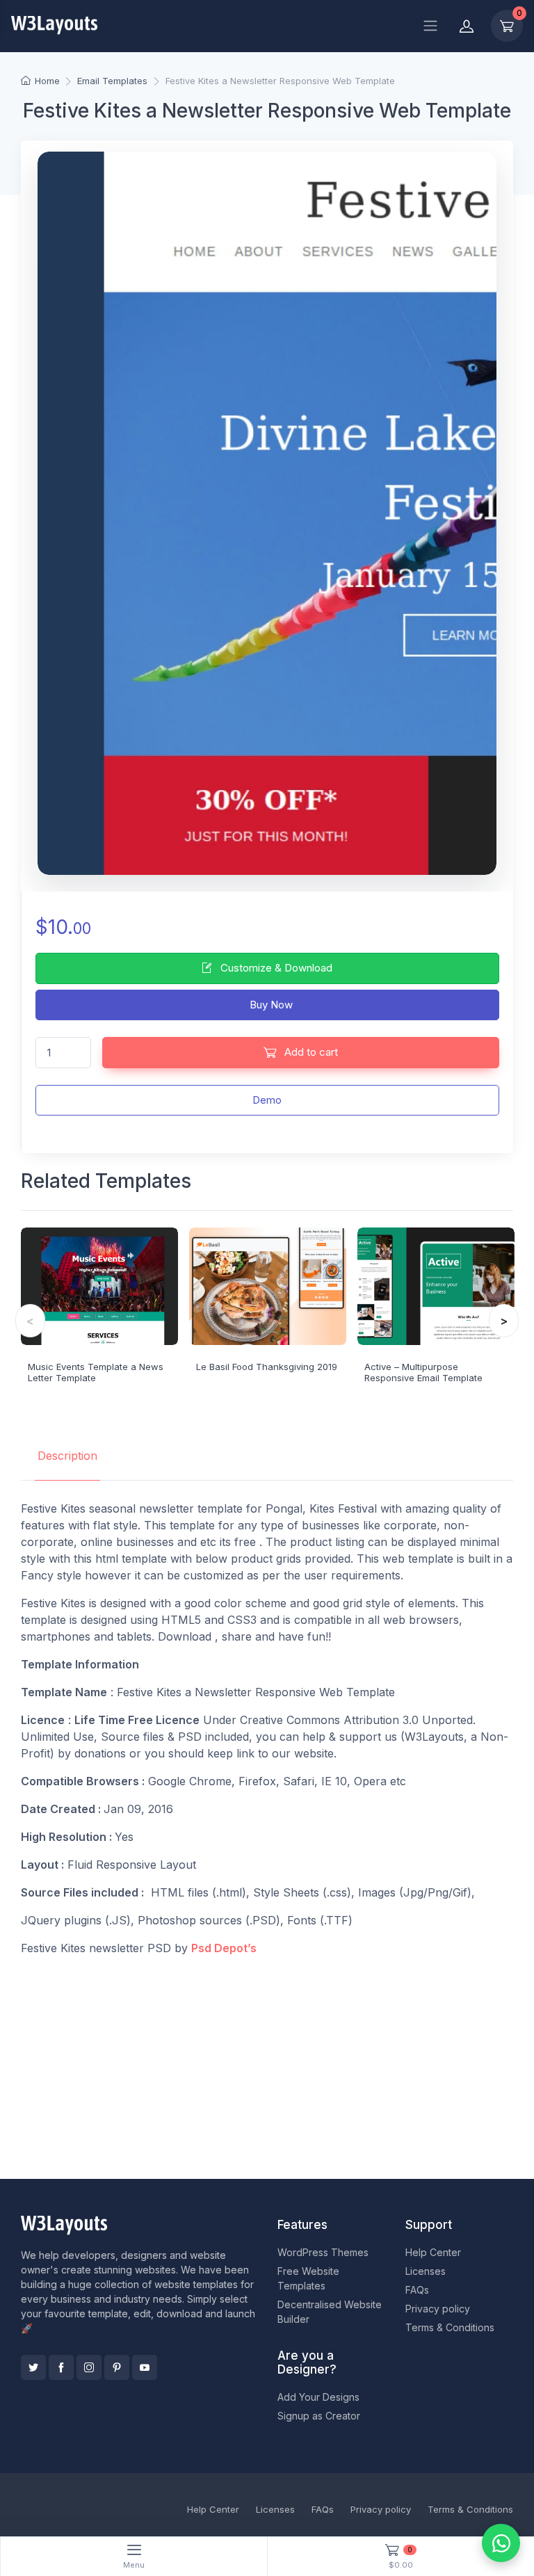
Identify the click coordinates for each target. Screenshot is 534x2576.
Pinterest (117, 2367)
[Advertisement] (267, 2065)
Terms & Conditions (450, 2327)
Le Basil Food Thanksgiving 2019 (267, 1367)
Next (504, 1321)
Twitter (33, 2367)
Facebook (61, 2367)
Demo (267, 1100)
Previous (30, 1321)
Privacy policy (438, 2309)
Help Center (433, 2252)
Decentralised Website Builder (330, 2312)
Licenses (426, 2271)
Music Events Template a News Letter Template (96, 1372)
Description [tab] (67, 1456)
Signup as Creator (319, 2416)
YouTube (145, 2367)
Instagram (89, 2367)
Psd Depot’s (224, 1948)
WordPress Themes (323, 2252)
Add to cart (310, 1052)
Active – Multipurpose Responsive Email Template (423, 1372)
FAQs (417, 2290)
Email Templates (112, 81)
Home (47, 81)
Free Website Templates (308, 2278)
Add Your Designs (318, 2397)
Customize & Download (275, 968)
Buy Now (270, 1005)
